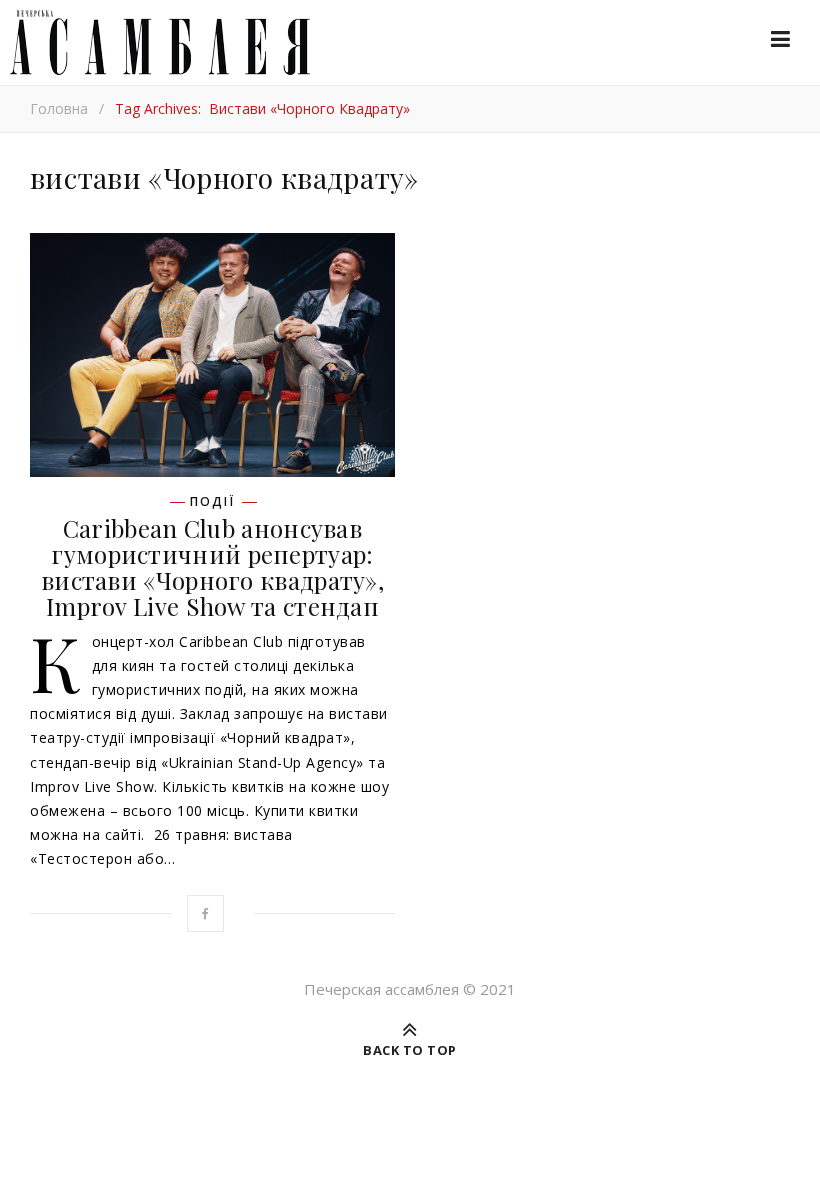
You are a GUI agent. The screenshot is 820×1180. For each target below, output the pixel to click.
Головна (59, 108)
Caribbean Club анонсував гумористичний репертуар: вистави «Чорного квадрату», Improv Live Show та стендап (212, 567)
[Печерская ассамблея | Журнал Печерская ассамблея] (155, 42)
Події (212, 502)
